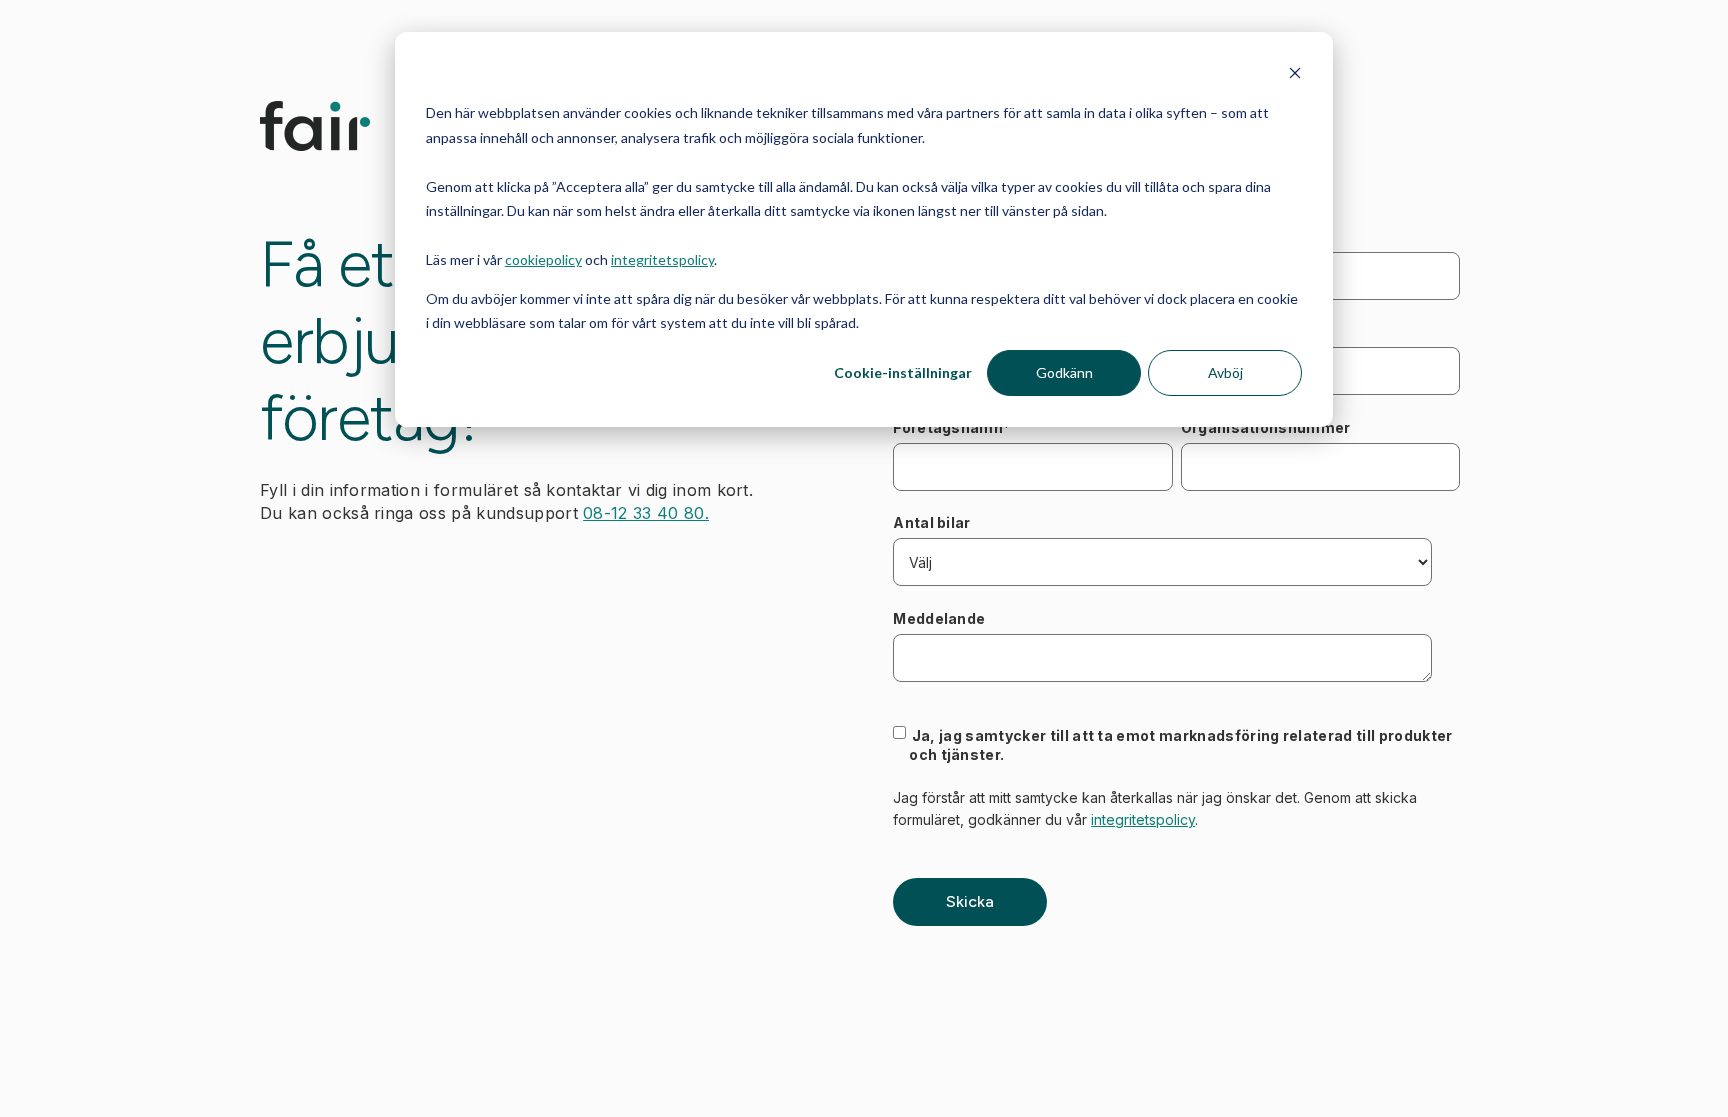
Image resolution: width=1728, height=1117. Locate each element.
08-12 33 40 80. (646, 513)
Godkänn (1064, 372)
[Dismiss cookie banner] (1295, 75)
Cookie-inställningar (903, 372)
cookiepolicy (543, 259)
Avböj (1225, 372)
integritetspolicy (662, 259)
